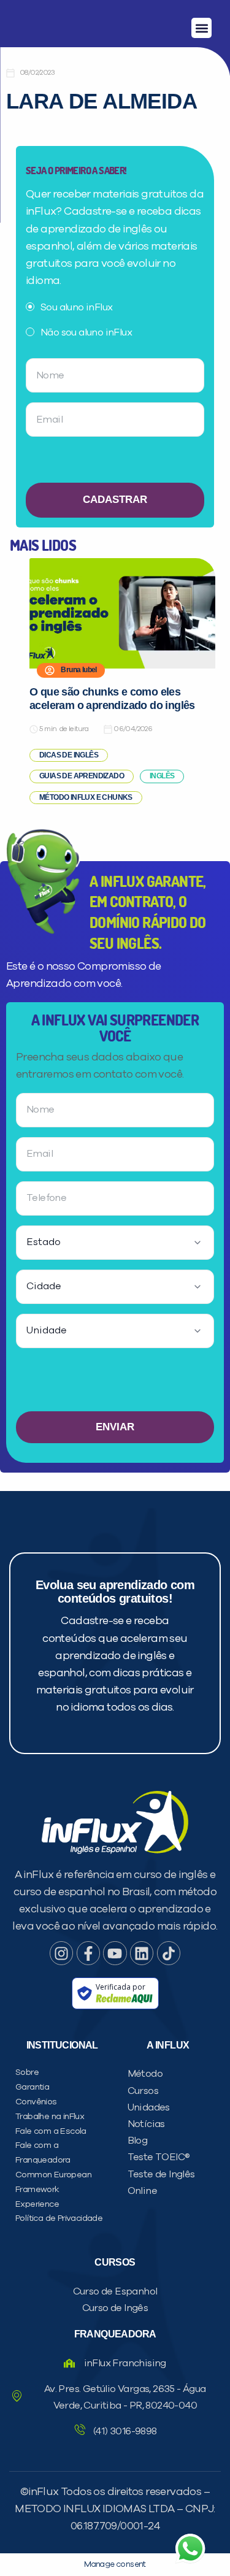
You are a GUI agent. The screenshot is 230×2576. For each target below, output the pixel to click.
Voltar (40, 768)
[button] (201, 28)
